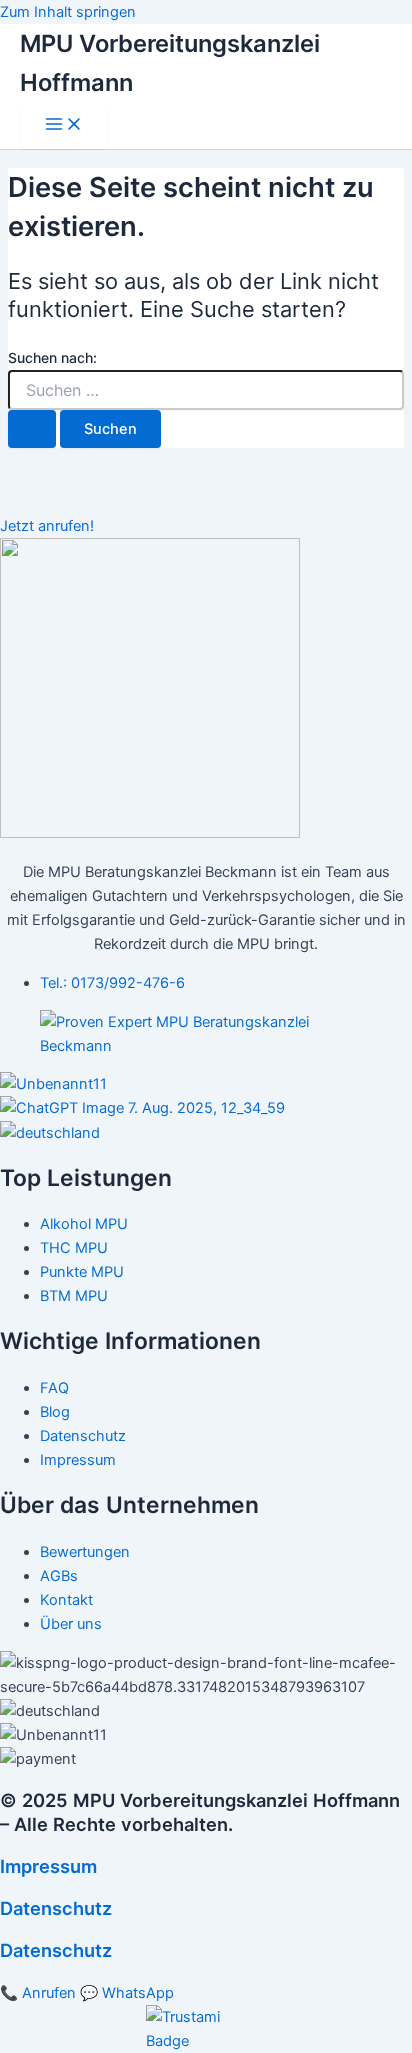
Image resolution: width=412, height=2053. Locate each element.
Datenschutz (56, 1908)
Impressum (48, 1866)
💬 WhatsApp (127, 1993)
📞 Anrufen (38, 1993)
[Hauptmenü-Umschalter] (64, 125)
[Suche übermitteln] (32, 429)
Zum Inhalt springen (68, 12)
